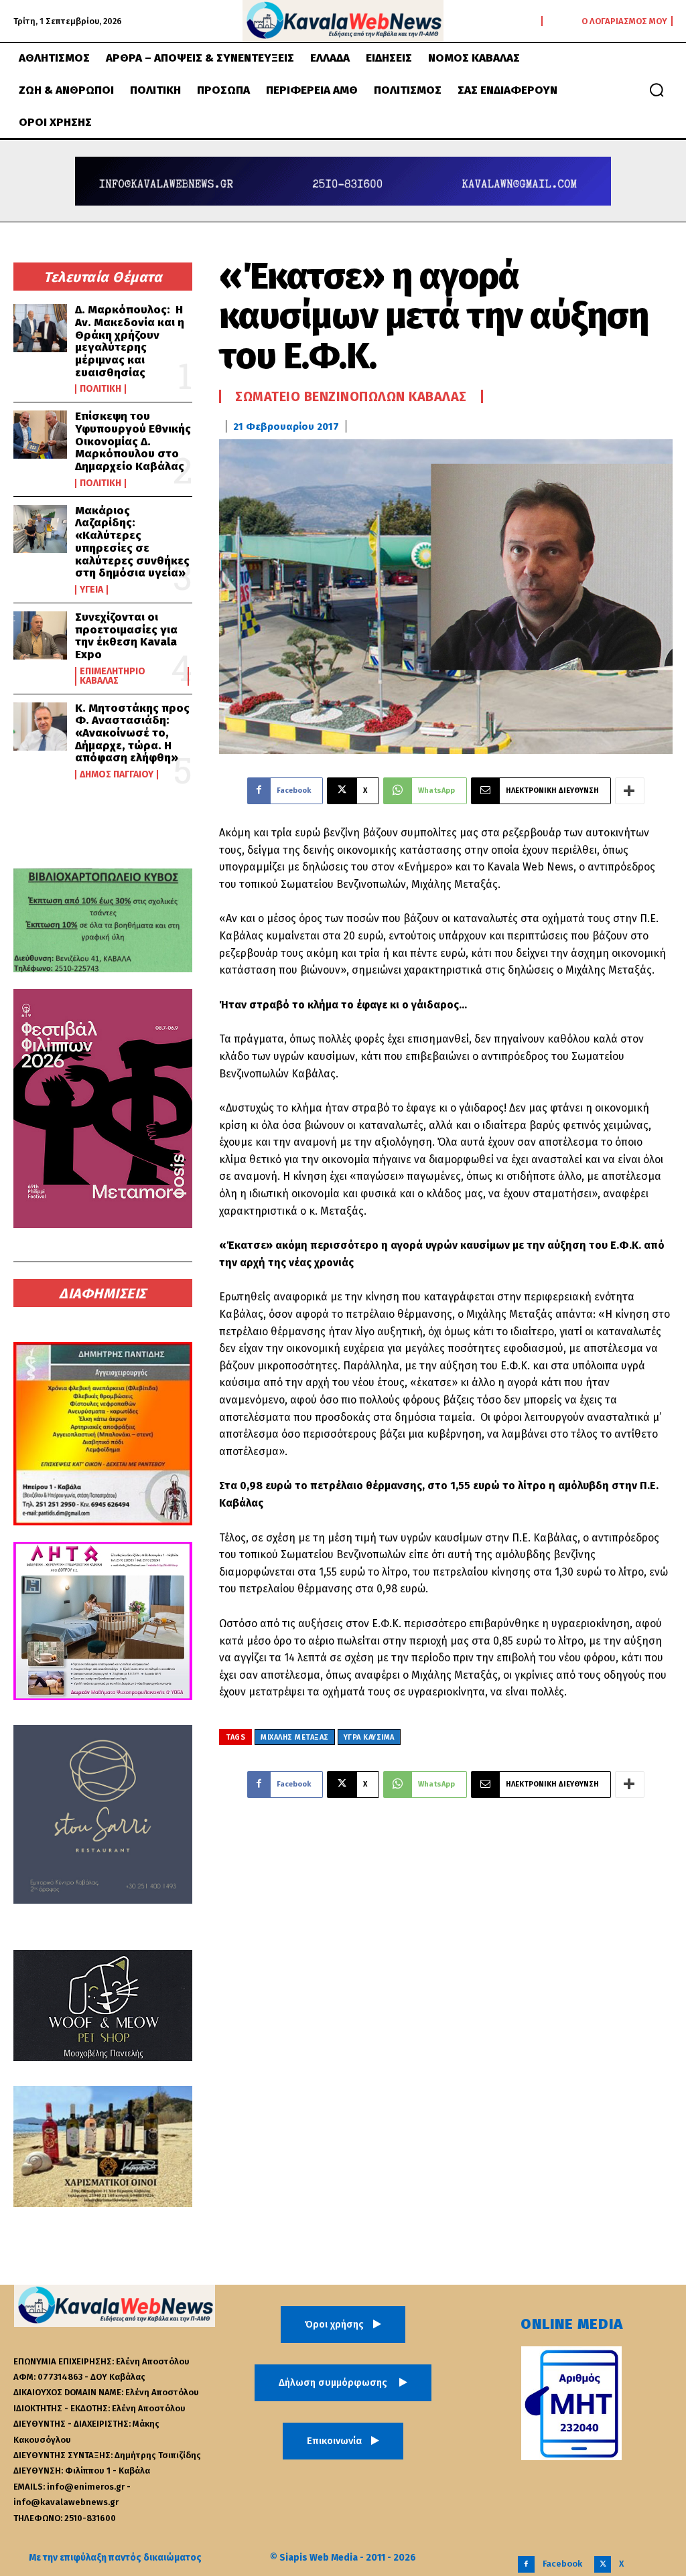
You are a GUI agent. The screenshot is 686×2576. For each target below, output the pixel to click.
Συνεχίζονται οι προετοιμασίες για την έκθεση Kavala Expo (126, 636)
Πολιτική (100, 389)
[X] (603, 2564)
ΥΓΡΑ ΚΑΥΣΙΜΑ (369, 1737)
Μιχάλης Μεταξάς (295, 1737)
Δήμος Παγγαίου (117, 775)
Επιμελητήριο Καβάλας (113, 676)
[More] (630, 791)
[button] (657, 90)
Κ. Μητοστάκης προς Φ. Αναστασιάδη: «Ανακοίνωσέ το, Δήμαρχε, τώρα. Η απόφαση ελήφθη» (132, 733)
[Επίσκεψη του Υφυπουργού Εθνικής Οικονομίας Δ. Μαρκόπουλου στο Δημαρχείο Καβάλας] (40, 435)
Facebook (562, 2564)
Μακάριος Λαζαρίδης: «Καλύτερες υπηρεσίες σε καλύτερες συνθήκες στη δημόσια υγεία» (132, 542)
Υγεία (91, 590)
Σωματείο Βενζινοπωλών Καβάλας (351, 396)
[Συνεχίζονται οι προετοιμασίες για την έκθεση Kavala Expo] (40, 635)
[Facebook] (526, 2564)
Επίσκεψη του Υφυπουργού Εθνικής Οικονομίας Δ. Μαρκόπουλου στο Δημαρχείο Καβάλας (133, 441)
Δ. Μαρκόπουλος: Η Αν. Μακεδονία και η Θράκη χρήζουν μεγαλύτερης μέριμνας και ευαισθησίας (130, 341)
